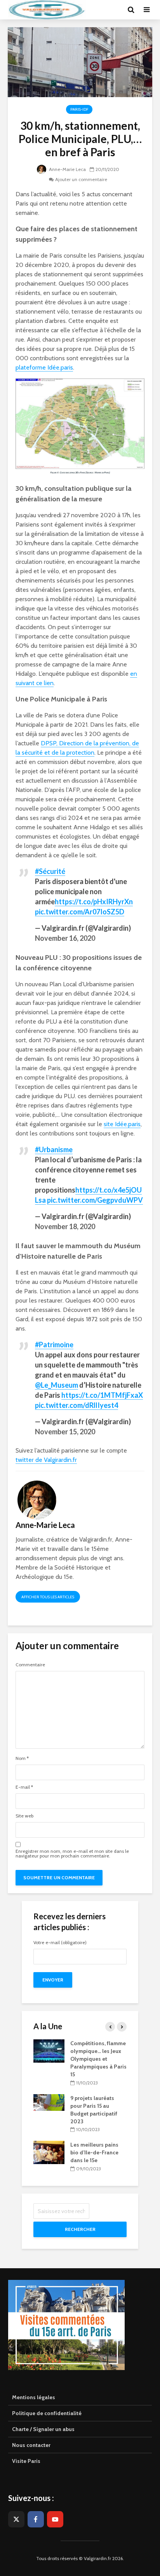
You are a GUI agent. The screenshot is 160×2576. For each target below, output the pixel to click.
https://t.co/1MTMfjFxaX (102, 1395)
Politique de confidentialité (47, 2413)
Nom (22, 1758)
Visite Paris (26, 2461)
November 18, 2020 (65, 1226)
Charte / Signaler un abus (43, 2429)
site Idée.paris (122, 1124)
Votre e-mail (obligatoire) (60, 1943)
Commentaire (30, 1665)
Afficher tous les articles (48, 1597)
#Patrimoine (54, 1345)
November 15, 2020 (65, 1432)
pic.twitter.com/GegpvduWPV (95, 1200)
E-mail (24, 1787)
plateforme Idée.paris (44, 367)
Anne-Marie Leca (67, 169)
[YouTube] (55, 2519)
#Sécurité (50, 871)
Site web (24, 1816)
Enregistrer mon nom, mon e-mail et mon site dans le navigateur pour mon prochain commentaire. (72, 1854)
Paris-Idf (79, 109)
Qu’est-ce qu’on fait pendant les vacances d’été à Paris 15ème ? (97, 2051)
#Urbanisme (54, 1149)
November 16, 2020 (65, 938)
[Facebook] (36, 2519)
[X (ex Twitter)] (16, 2519)
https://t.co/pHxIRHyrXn (94, 902)
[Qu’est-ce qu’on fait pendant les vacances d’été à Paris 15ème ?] (49, 2046)
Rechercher (80, 2229)
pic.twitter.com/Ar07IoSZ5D (80, 912)
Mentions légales (34, 2397)
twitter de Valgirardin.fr (46, 1460)
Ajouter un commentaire (81, 179)
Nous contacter (31, 2445)
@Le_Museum (57, 1385)
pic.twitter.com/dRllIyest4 (77, 1405)
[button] (17, 25)
